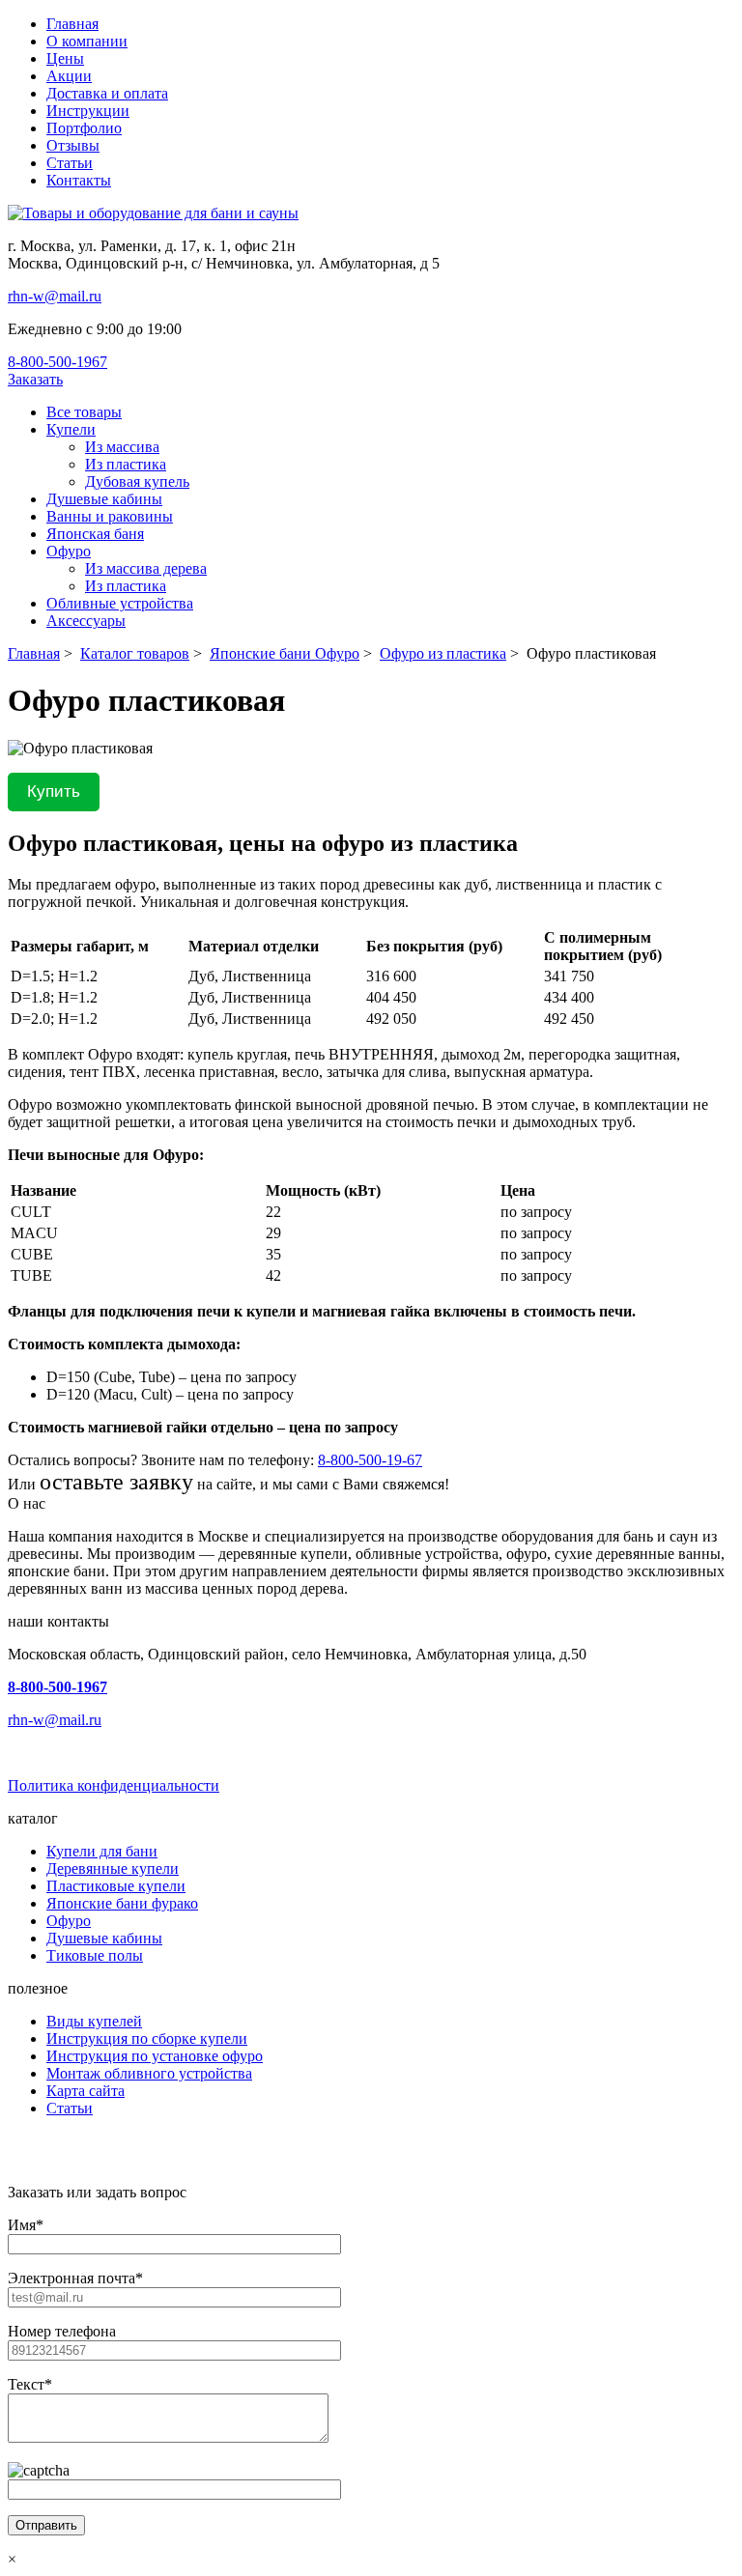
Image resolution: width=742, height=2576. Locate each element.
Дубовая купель (137, 481)
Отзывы (73, 145)
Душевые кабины (104, 499)
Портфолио (84, 128)
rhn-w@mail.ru (55, 296)
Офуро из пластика (443, 653)
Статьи (70, 163)
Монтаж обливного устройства (149, 2073)
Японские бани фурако (122, 1903)
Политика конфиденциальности (114, 1785)
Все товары (84, 412)
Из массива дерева (146, 568)
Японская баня (95, 534)
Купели (71, 429)
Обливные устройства (120, 603)
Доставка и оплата (107, 93)
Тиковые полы (95, 1955)
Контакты (79, 180)
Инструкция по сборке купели (147, 2038)
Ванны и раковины (110, 516)
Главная (72, 24)
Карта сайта (86, 2091)
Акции (69, 76)
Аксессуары (86, 621)
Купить (54, 792)
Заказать (35, 379)
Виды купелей (94, 2021)
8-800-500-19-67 (370, 1460)
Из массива (122, 447)
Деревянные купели (113, 1868)
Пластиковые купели (116, 1886)
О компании (87, 41)
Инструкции (88, 111)
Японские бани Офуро (285, 653)
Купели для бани (102, 1851)
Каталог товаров (135, 653)
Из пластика (126, 464)
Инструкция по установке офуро (155, 2056)
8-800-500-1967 (57, 362)
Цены (65, 58)
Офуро (69, 551)
